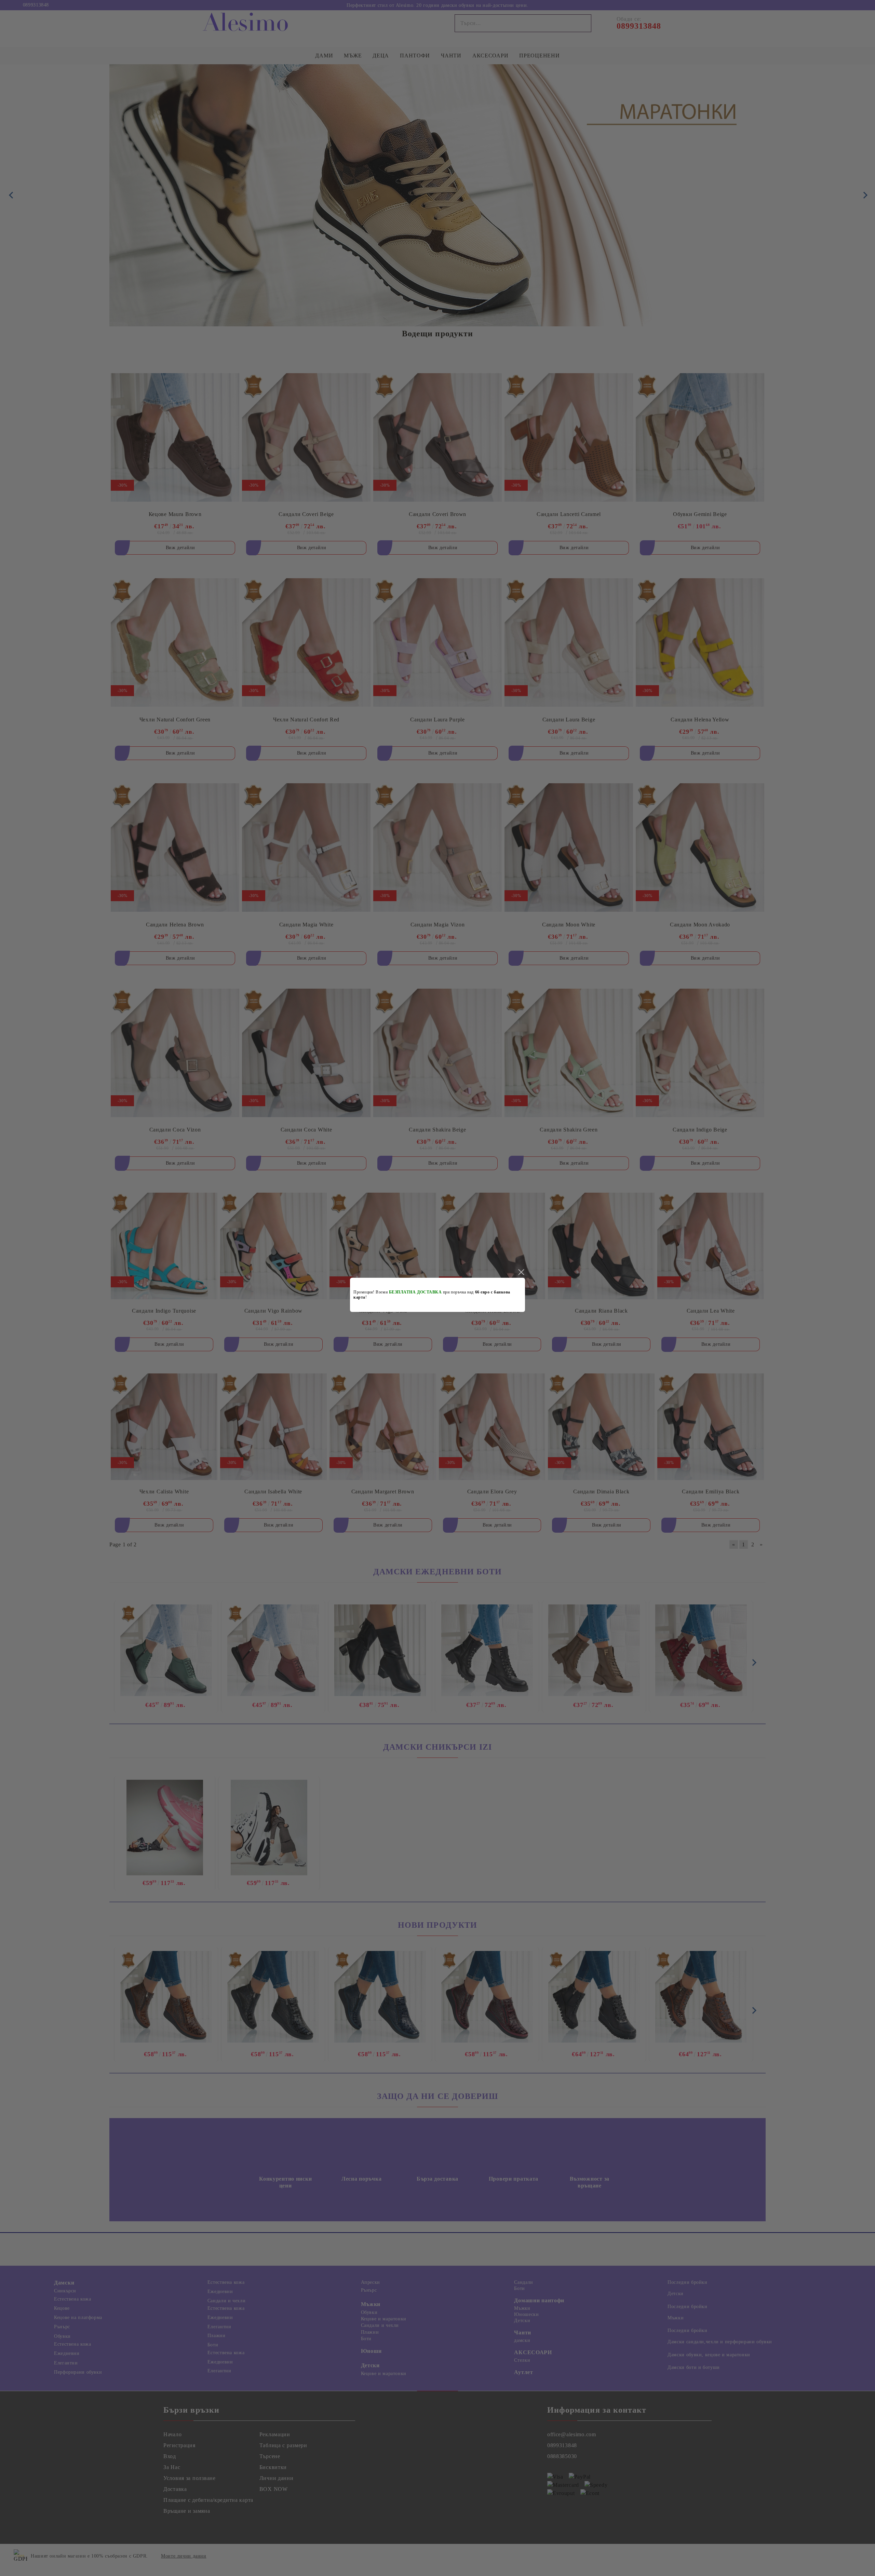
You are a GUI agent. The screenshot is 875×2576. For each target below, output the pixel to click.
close (521, 1272)
